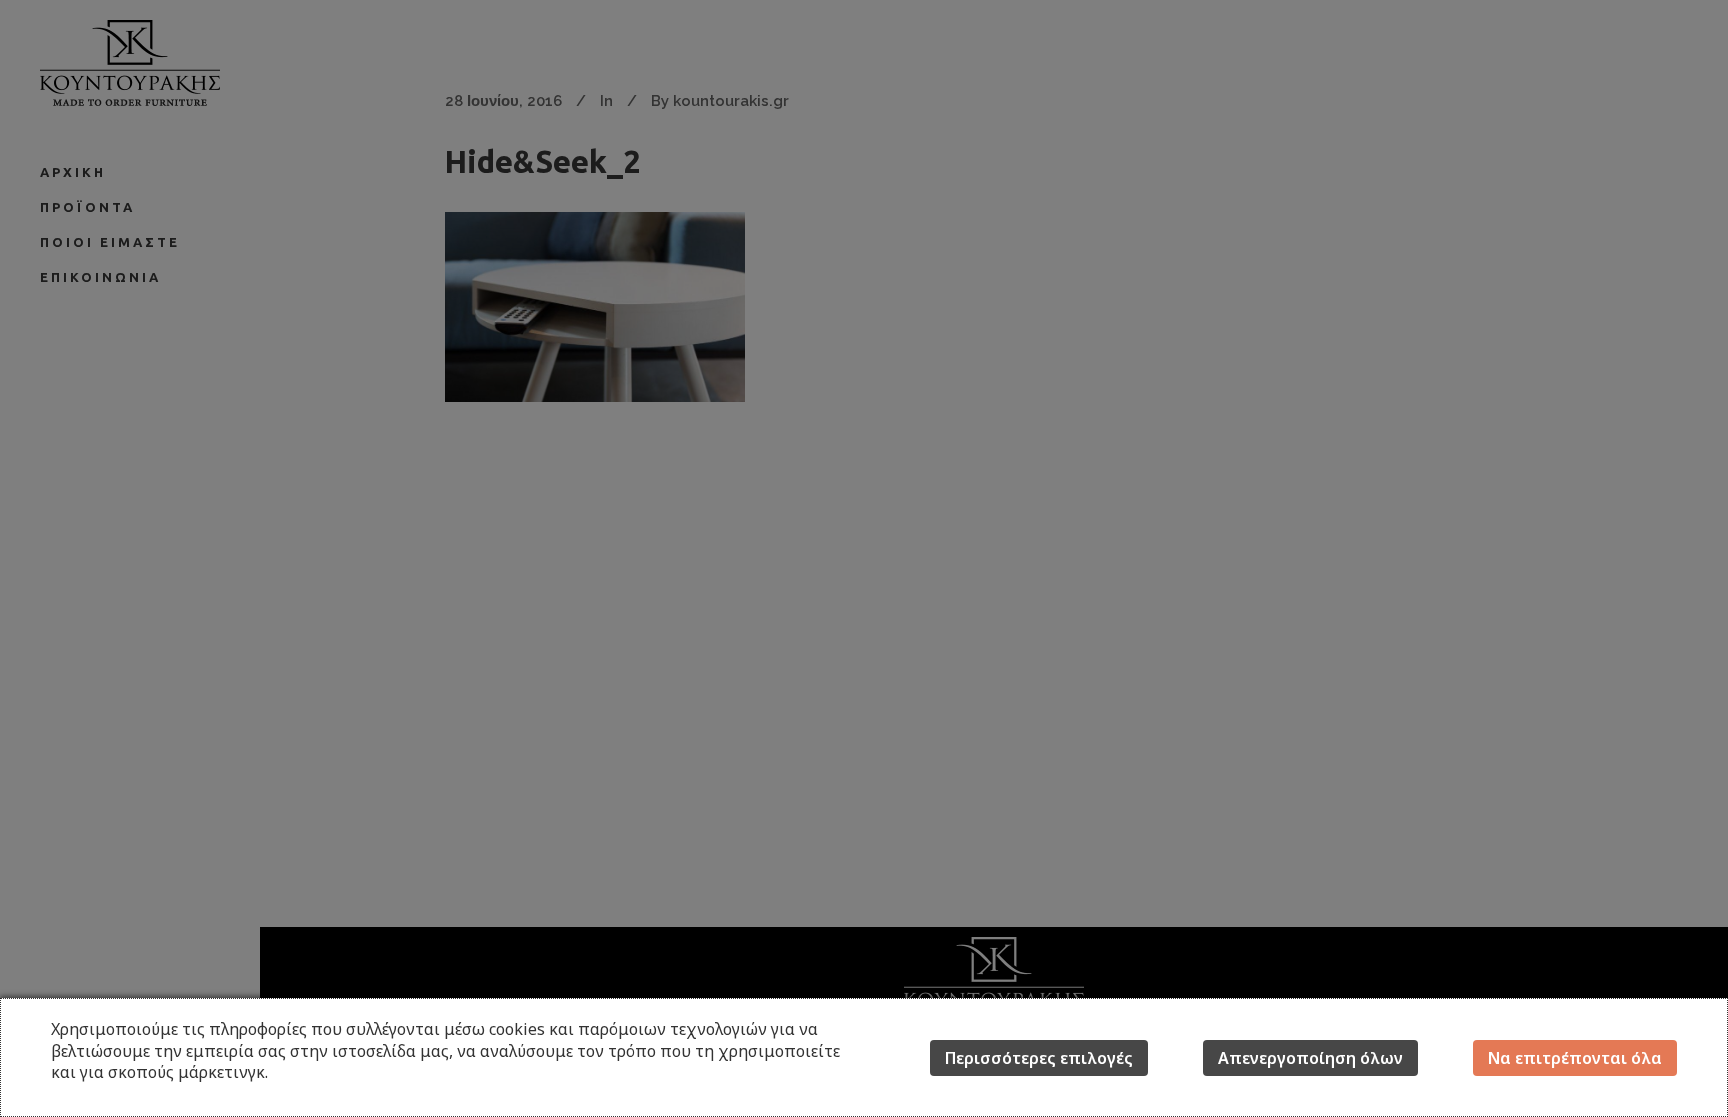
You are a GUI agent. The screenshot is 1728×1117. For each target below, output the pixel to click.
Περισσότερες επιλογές (1039, 1058)
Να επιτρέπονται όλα (1575, 1058)
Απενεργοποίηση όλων (1310, 1058)
